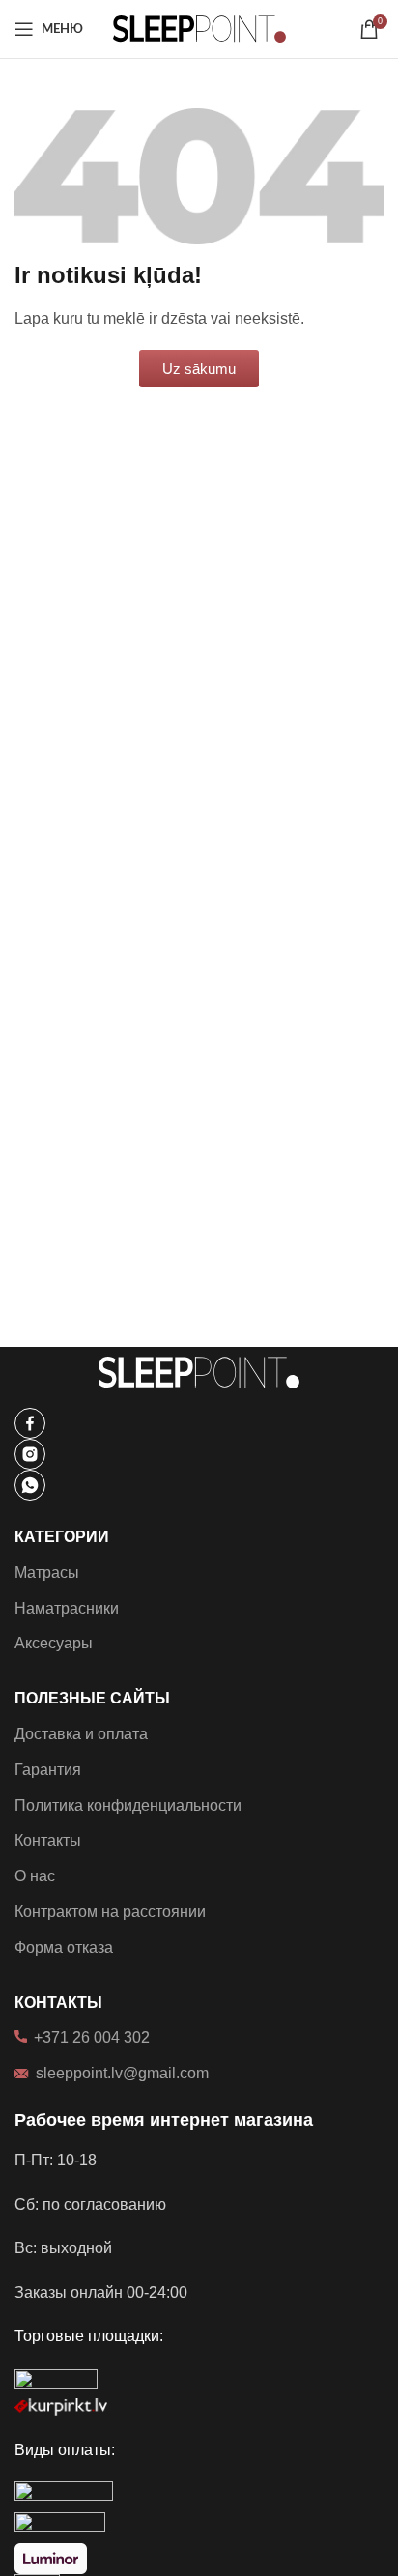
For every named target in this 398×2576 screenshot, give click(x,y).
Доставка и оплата (81, 1734)
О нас (35, 1876)
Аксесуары (54, 1643)
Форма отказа (64, 1947)
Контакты (48, 1840)
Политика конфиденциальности (128, 1805)
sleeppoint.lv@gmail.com (122, 2073)
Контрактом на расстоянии (110, 1912)
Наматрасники (67, 1608)
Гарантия (48, 1770)
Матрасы (47, 1573)
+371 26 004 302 (92, 2037)
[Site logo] (199, 28)
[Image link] (30, 1422)
